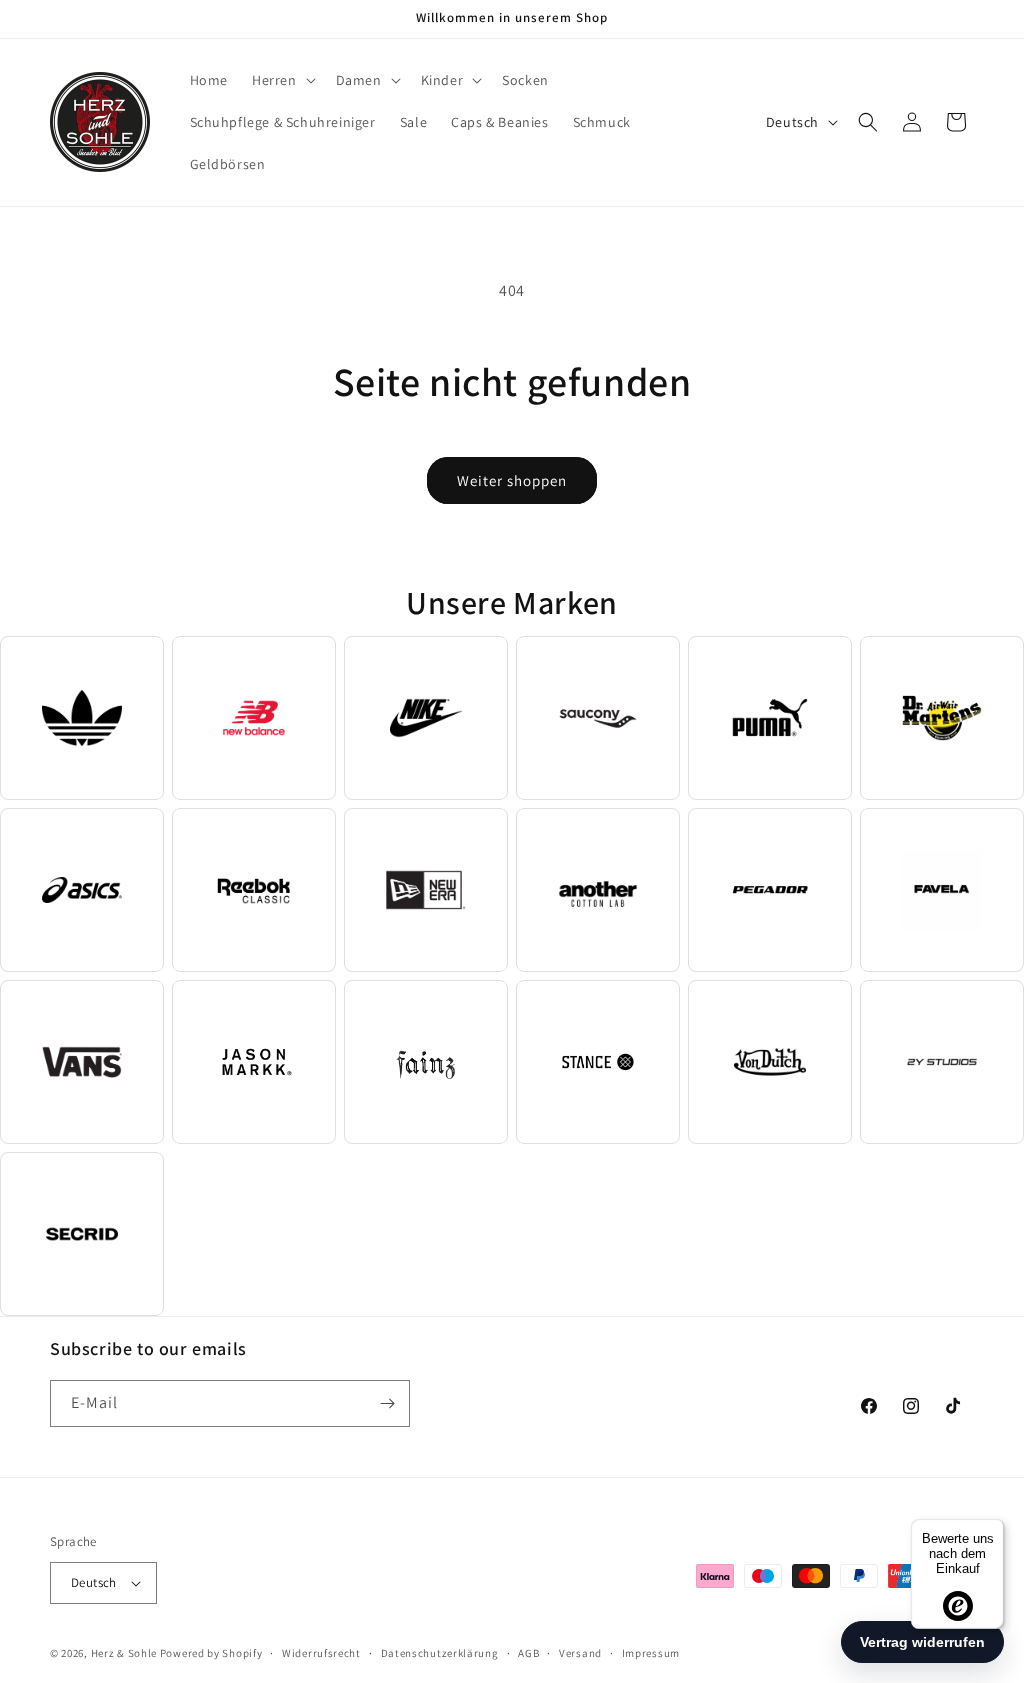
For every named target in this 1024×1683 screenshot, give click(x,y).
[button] (282, 80)
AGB (528, 1653)
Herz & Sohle (124, 1653)
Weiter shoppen (512, 480)
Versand (580, 1653)
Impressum (651, 1653)
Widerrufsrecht (321, 1653)
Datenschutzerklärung (440, 1653)
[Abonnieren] (387, 1403)
